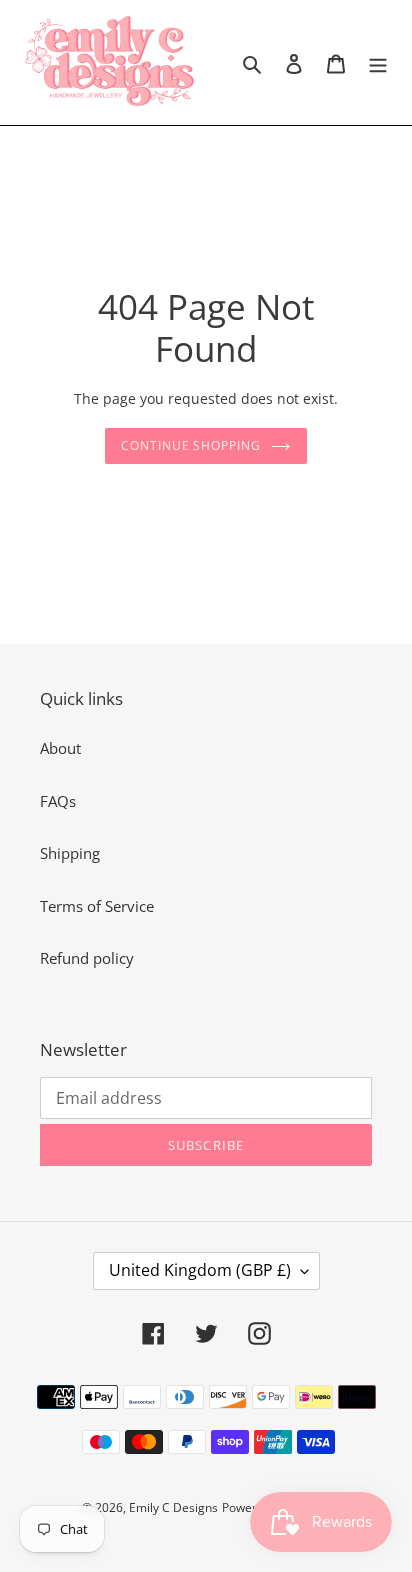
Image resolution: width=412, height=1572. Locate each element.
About (60, 748)
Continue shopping (191, 445)
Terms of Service (97, 906)
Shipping (70, 853)
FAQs (58, 801)
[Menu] (378, 62)
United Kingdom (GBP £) (200, 1270)
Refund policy (87, 958)
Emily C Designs (173, 1507)
